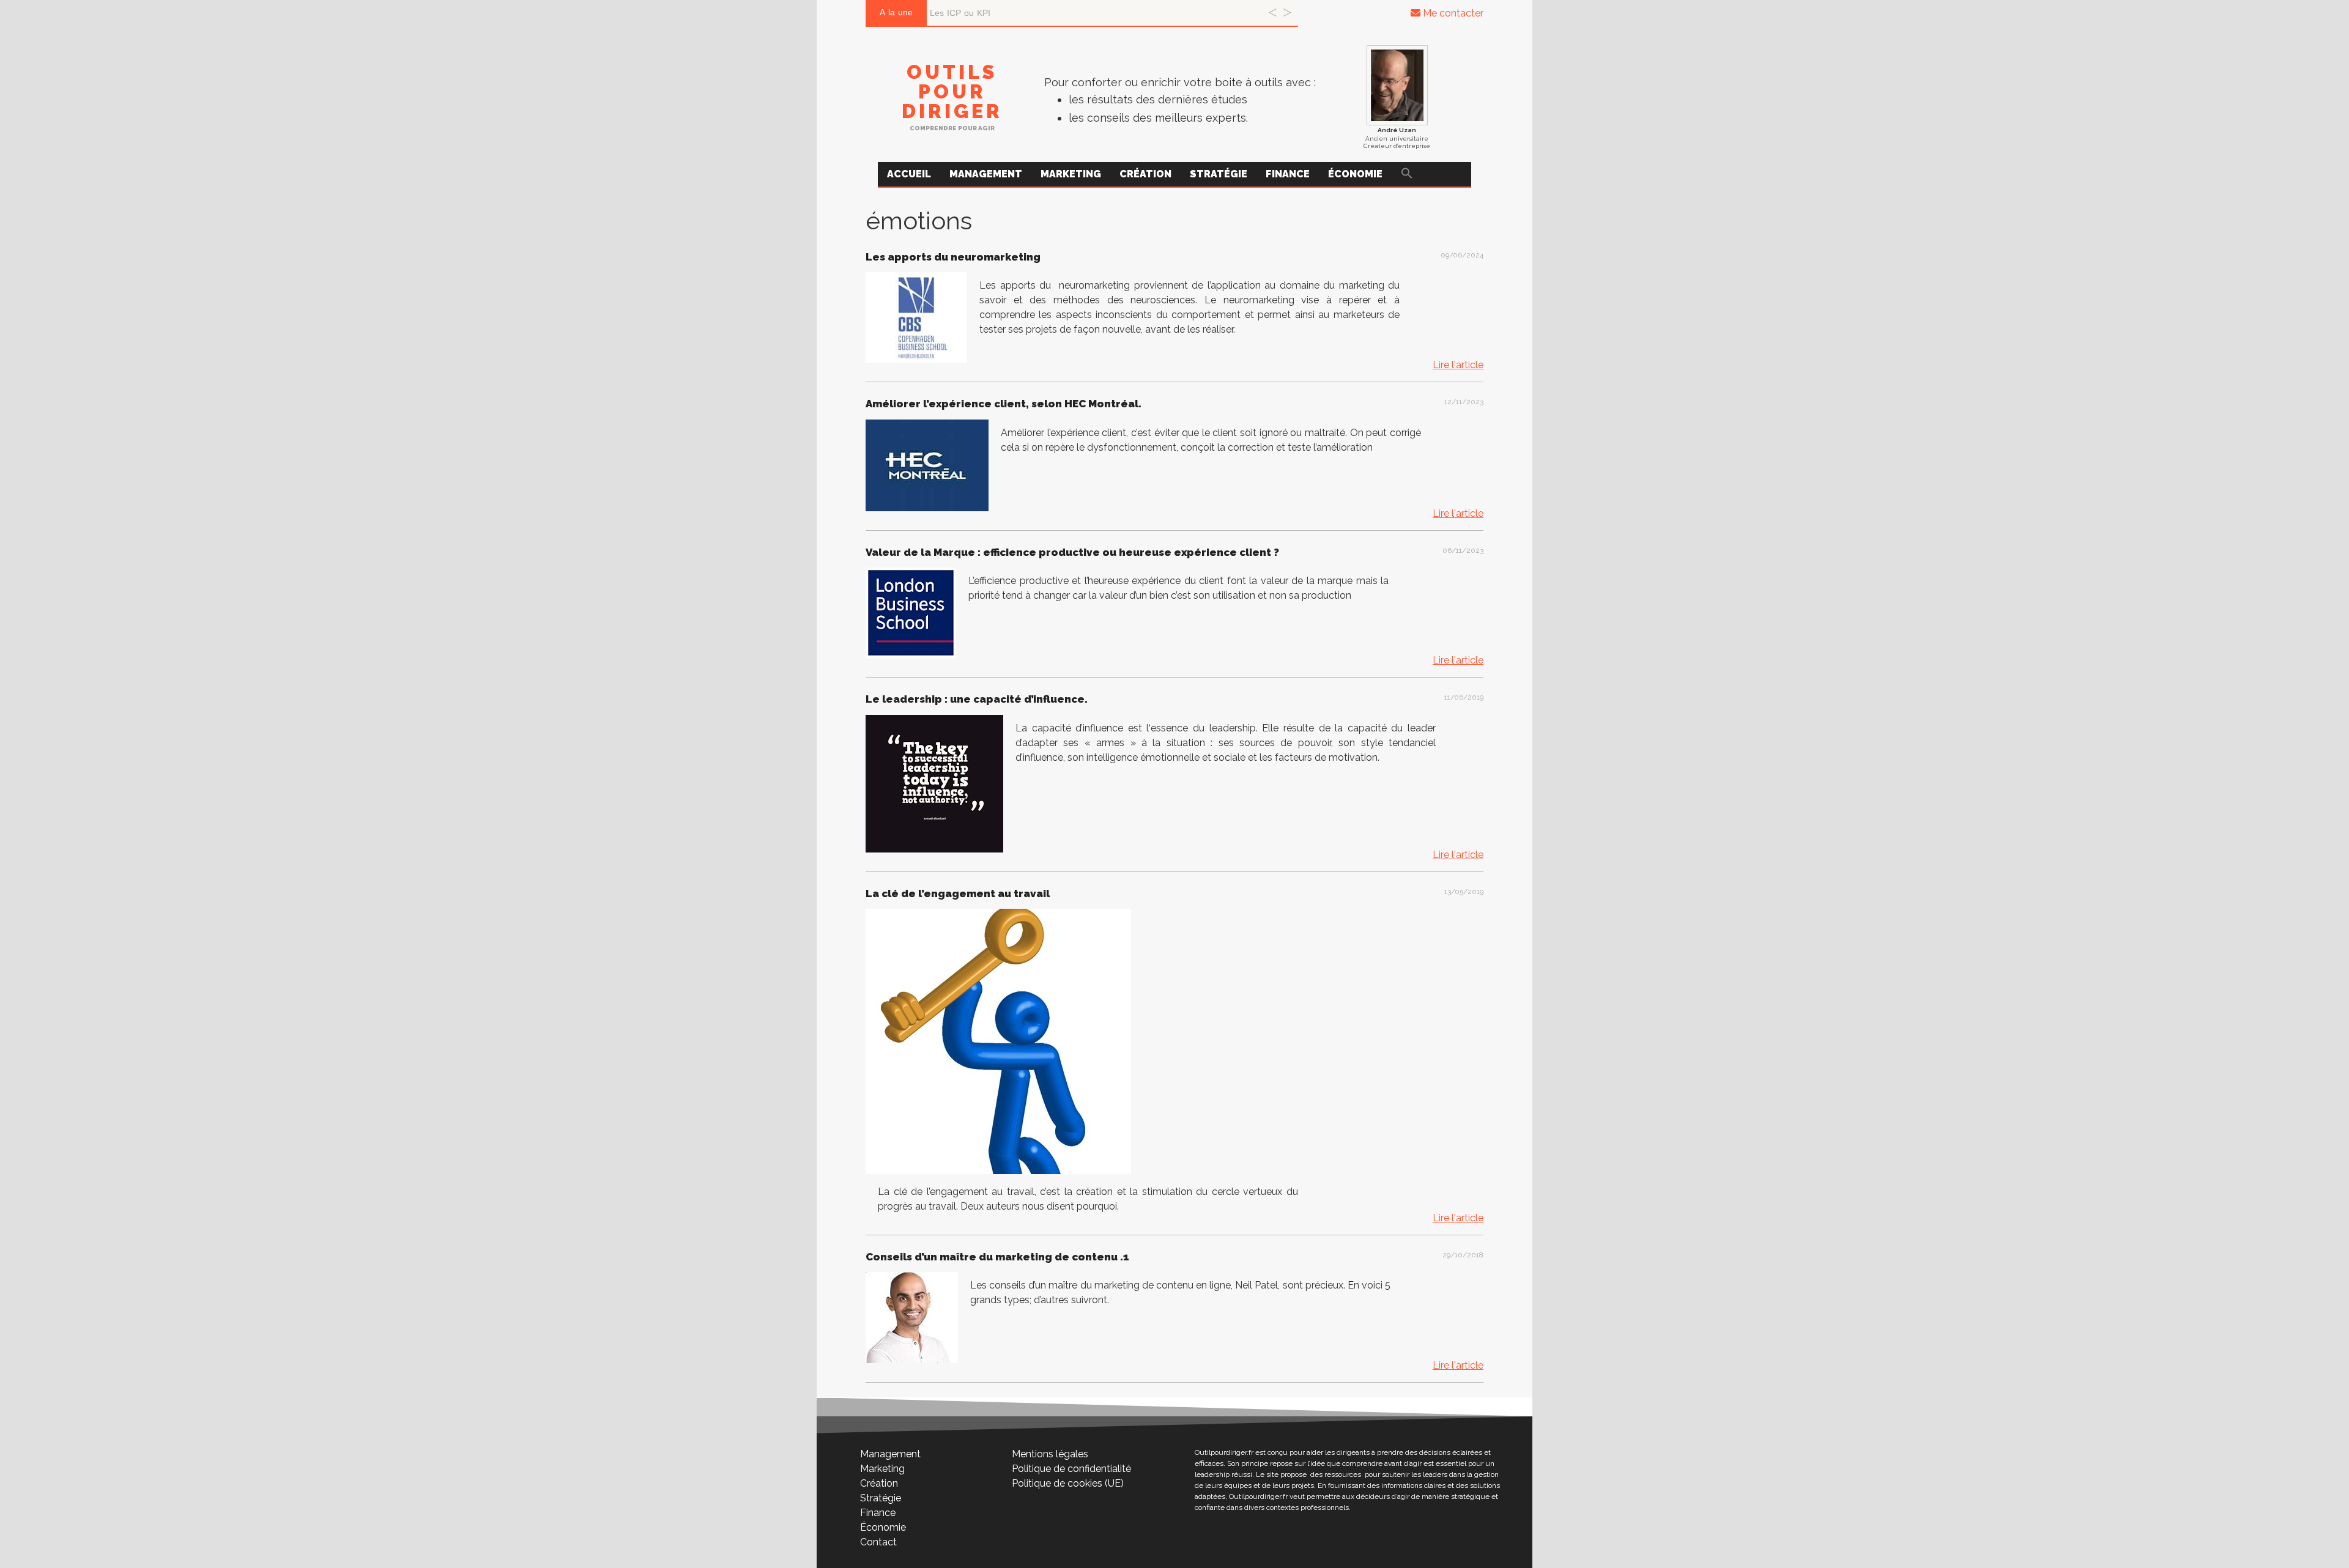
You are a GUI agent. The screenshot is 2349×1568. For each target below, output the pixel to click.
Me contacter (1452, 13)
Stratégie (1219, 174)
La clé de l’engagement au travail (958, 893)
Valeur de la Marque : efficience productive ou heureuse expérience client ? (1072, 552)
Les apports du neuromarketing (953, 257)
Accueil (909, 174)
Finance (1288, 174)
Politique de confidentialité (1071, 1469)
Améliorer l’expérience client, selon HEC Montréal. (1004, 404)
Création (1145, 174)
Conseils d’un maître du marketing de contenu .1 (997, 1257)
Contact (878, 1542)
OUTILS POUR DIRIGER (952, 91)
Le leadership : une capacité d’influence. (977, 699)
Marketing (1071, 174)
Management (986, 174)
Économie (1355, 174)
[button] (1407, 174)
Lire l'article (1458, 365)
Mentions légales (1050, 1454)
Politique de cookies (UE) (1068, 1483)
